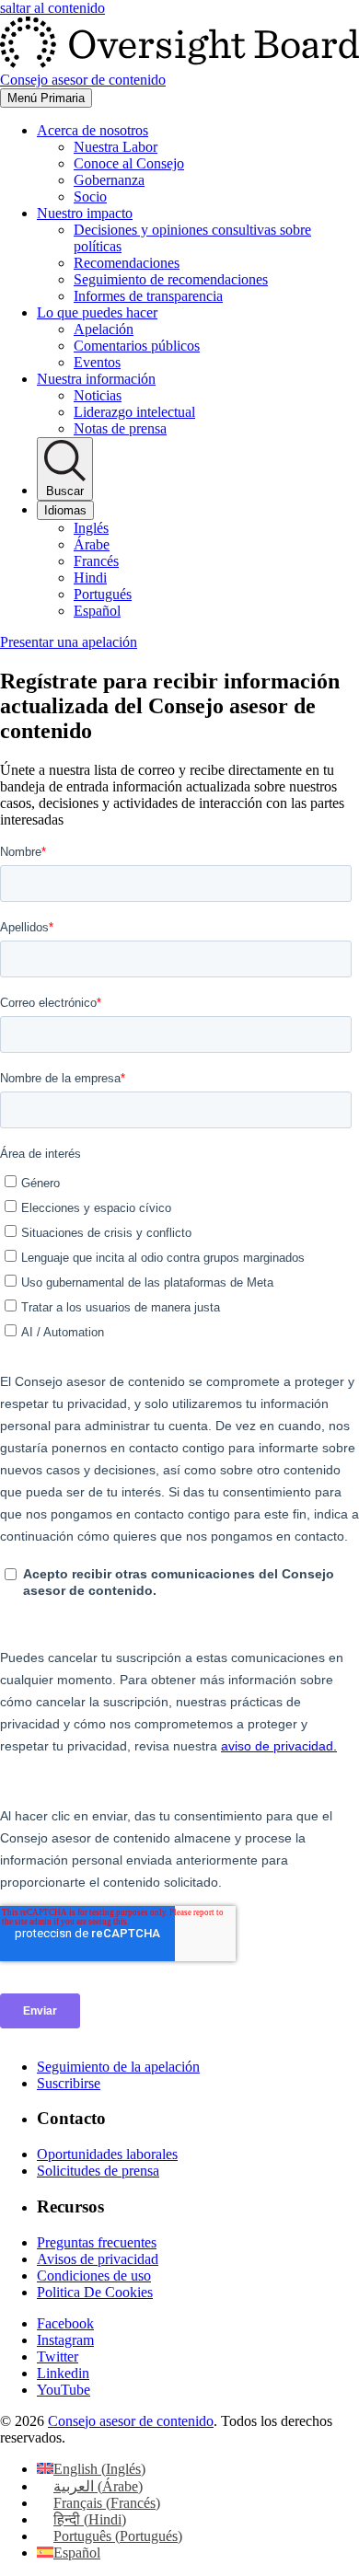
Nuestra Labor (116, 147)
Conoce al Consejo (129, 163)
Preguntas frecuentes (97, 2242)
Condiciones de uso (94, 2276)
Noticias (98, 395)
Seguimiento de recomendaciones (171, 279)
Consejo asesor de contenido (131, 2421)
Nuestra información (96, 379)
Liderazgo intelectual (134, 412)
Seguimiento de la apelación (118, 2067)
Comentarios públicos (137, 346)
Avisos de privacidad (98, 2259)
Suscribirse (69, 2083)
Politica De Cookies (95, 2292)
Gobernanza (109, 180)
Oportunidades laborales (107, 2154)
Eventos (97, 362)
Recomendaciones (127, 263)
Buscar (65, 491)
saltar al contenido (52, 8)
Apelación (104, 329)
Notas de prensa (120, 428)
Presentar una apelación (69, 642)
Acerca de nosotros (93, 130)
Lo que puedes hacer (97, 312)
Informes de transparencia (148, 296)
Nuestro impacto (85, 213)
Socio (90, 196)
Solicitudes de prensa (98, 2171)
